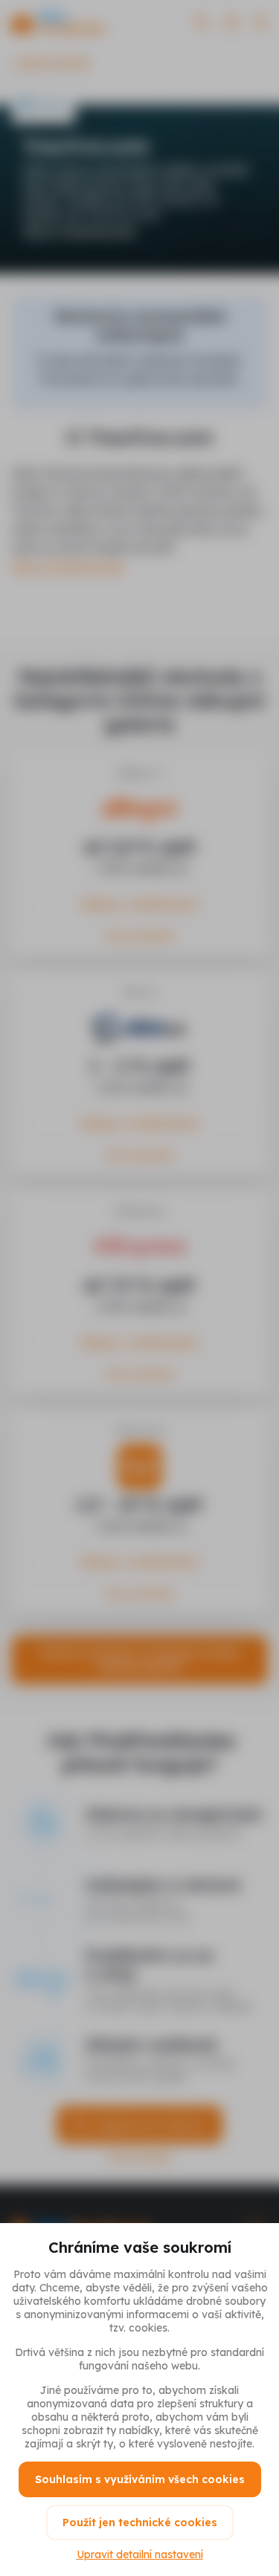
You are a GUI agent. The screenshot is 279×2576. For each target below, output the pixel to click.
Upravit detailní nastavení (140, 2554)
